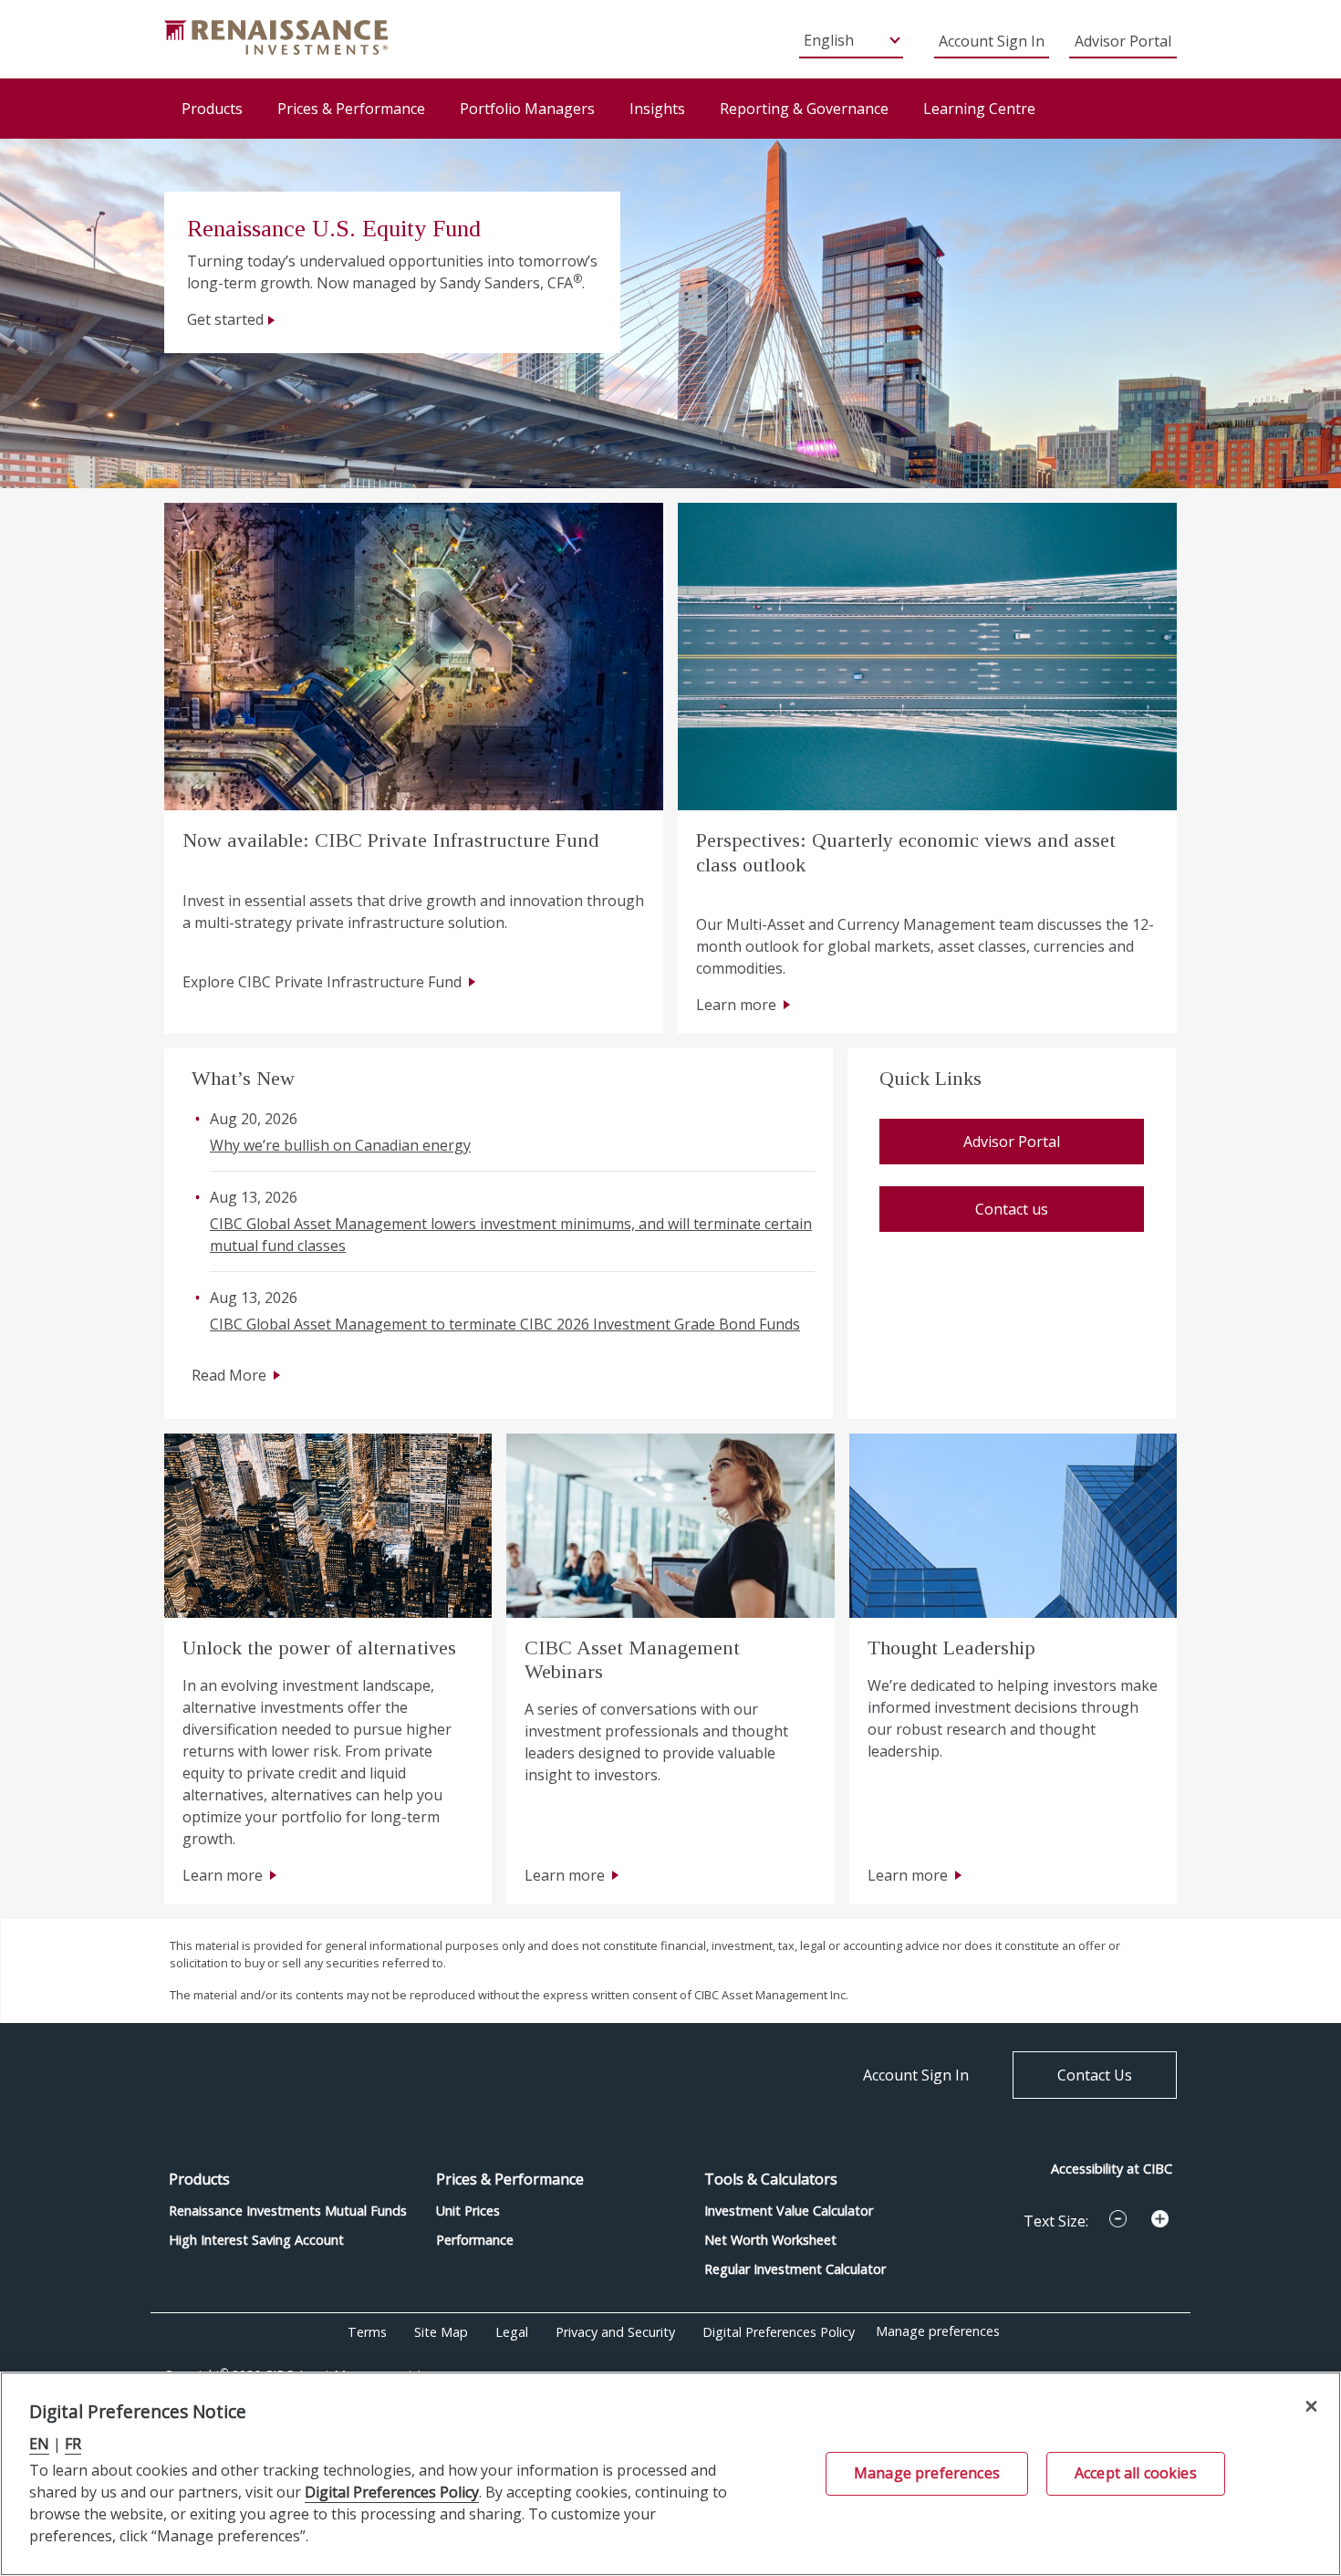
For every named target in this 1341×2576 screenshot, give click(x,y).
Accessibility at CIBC (1112, 2169)
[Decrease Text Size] (1118, 2219)
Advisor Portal (1123, 41)
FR (73, 2444)
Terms (367, 2332)
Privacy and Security (615, 2332)
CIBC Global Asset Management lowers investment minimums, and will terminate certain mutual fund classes (511, 1235)
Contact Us (1095, 2075)
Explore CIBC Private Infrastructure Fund (322, 982)
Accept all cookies (1136, 2473)
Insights (657, 109)
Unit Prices (468, 2211)
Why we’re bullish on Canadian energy (340, 1145)
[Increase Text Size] (1160, 2219)
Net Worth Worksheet (770, 2240)
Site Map (441, 2332)
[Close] (1311, 2406)
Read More (229, 1375)
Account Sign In (992, 41)
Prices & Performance (351, 109)
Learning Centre (979, 109)
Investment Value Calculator (789, 2211)
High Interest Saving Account (256, 2240)
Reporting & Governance (804, 109)
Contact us (1012, 1209)
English (829, 40)
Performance (475, 2240)
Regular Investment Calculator (795, 2269)
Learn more (736, 1005)
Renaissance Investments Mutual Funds (288, 2211)
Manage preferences (938, 2331)
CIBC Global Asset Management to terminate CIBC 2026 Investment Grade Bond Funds (505, 1324)
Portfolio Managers (527, 109)
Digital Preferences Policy (779, 2332)
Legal (512, 2332)
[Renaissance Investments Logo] (276, 36)
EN (39, 2444)
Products (212, 109)
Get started (225, 319)
